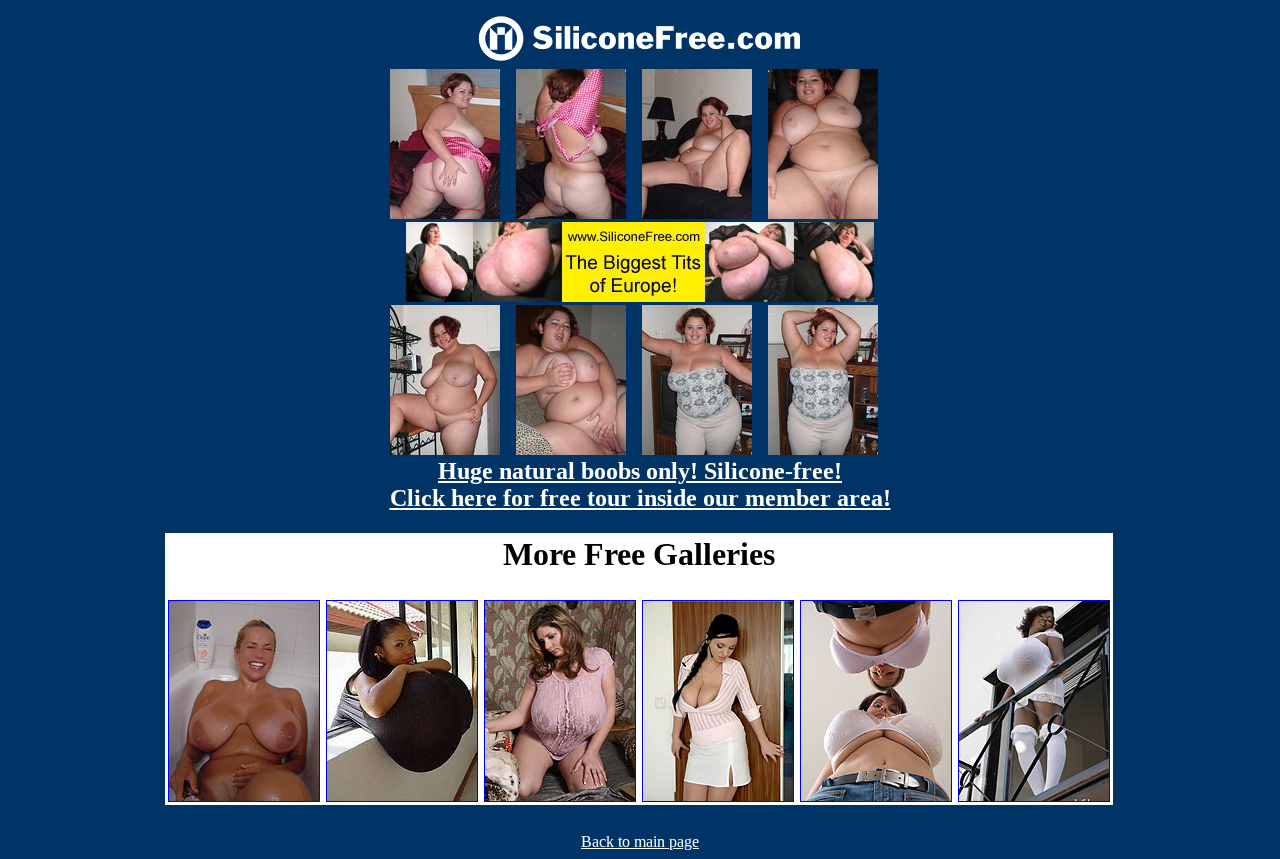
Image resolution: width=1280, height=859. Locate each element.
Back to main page (640, 841)
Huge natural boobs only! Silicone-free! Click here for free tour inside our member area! (640, 484)
